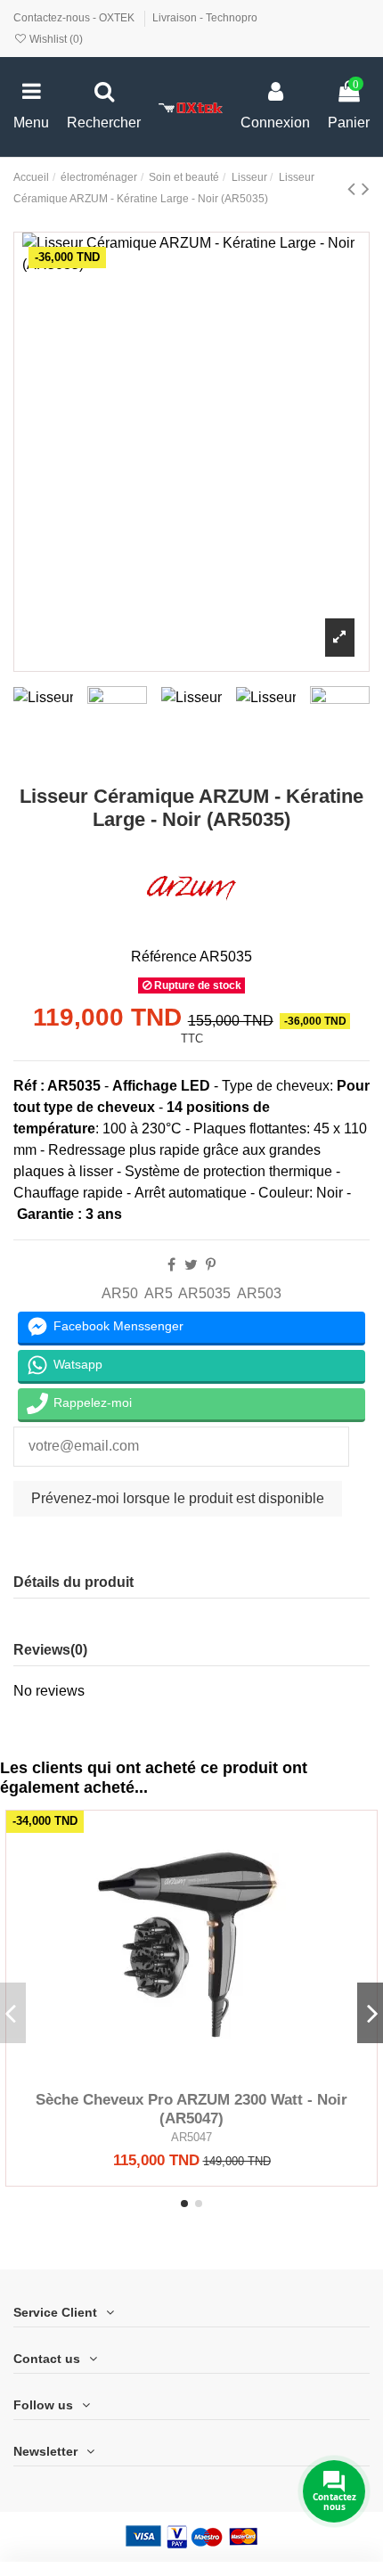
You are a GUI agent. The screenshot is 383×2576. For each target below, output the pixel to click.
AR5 (159, 1293)
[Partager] (171, 1265)
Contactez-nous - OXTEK (75, 18)
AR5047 (191, 2137)
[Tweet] (191, 1265)
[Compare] (191, 2075)
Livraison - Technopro (205, 18)
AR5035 (204, 1293)
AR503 (259, 1293)
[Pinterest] (211, 1265)
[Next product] (366, 188)
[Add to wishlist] (163, 2075)
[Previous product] (354, 188)
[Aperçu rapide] (220, 2075)
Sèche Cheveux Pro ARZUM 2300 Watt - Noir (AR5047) (191, 2109)
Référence (164, 957)
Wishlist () (55, 39)
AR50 (120, 1293)
